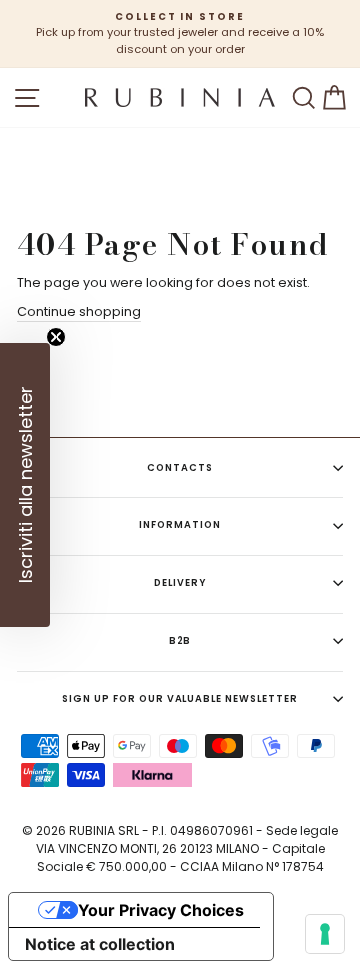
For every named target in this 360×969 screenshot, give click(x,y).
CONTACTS (180, 467)
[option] (180, 34)
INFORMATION (180, 524)
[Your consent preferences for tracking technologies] (325, 934)
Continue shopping (79, 311)
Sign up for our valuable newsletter (179, 698)
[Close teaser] (56, 337)
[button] (25, 485)
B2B (180, 640)
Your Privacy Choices (161, 910)
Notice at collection (100, 944)
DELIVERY (180, 582)
